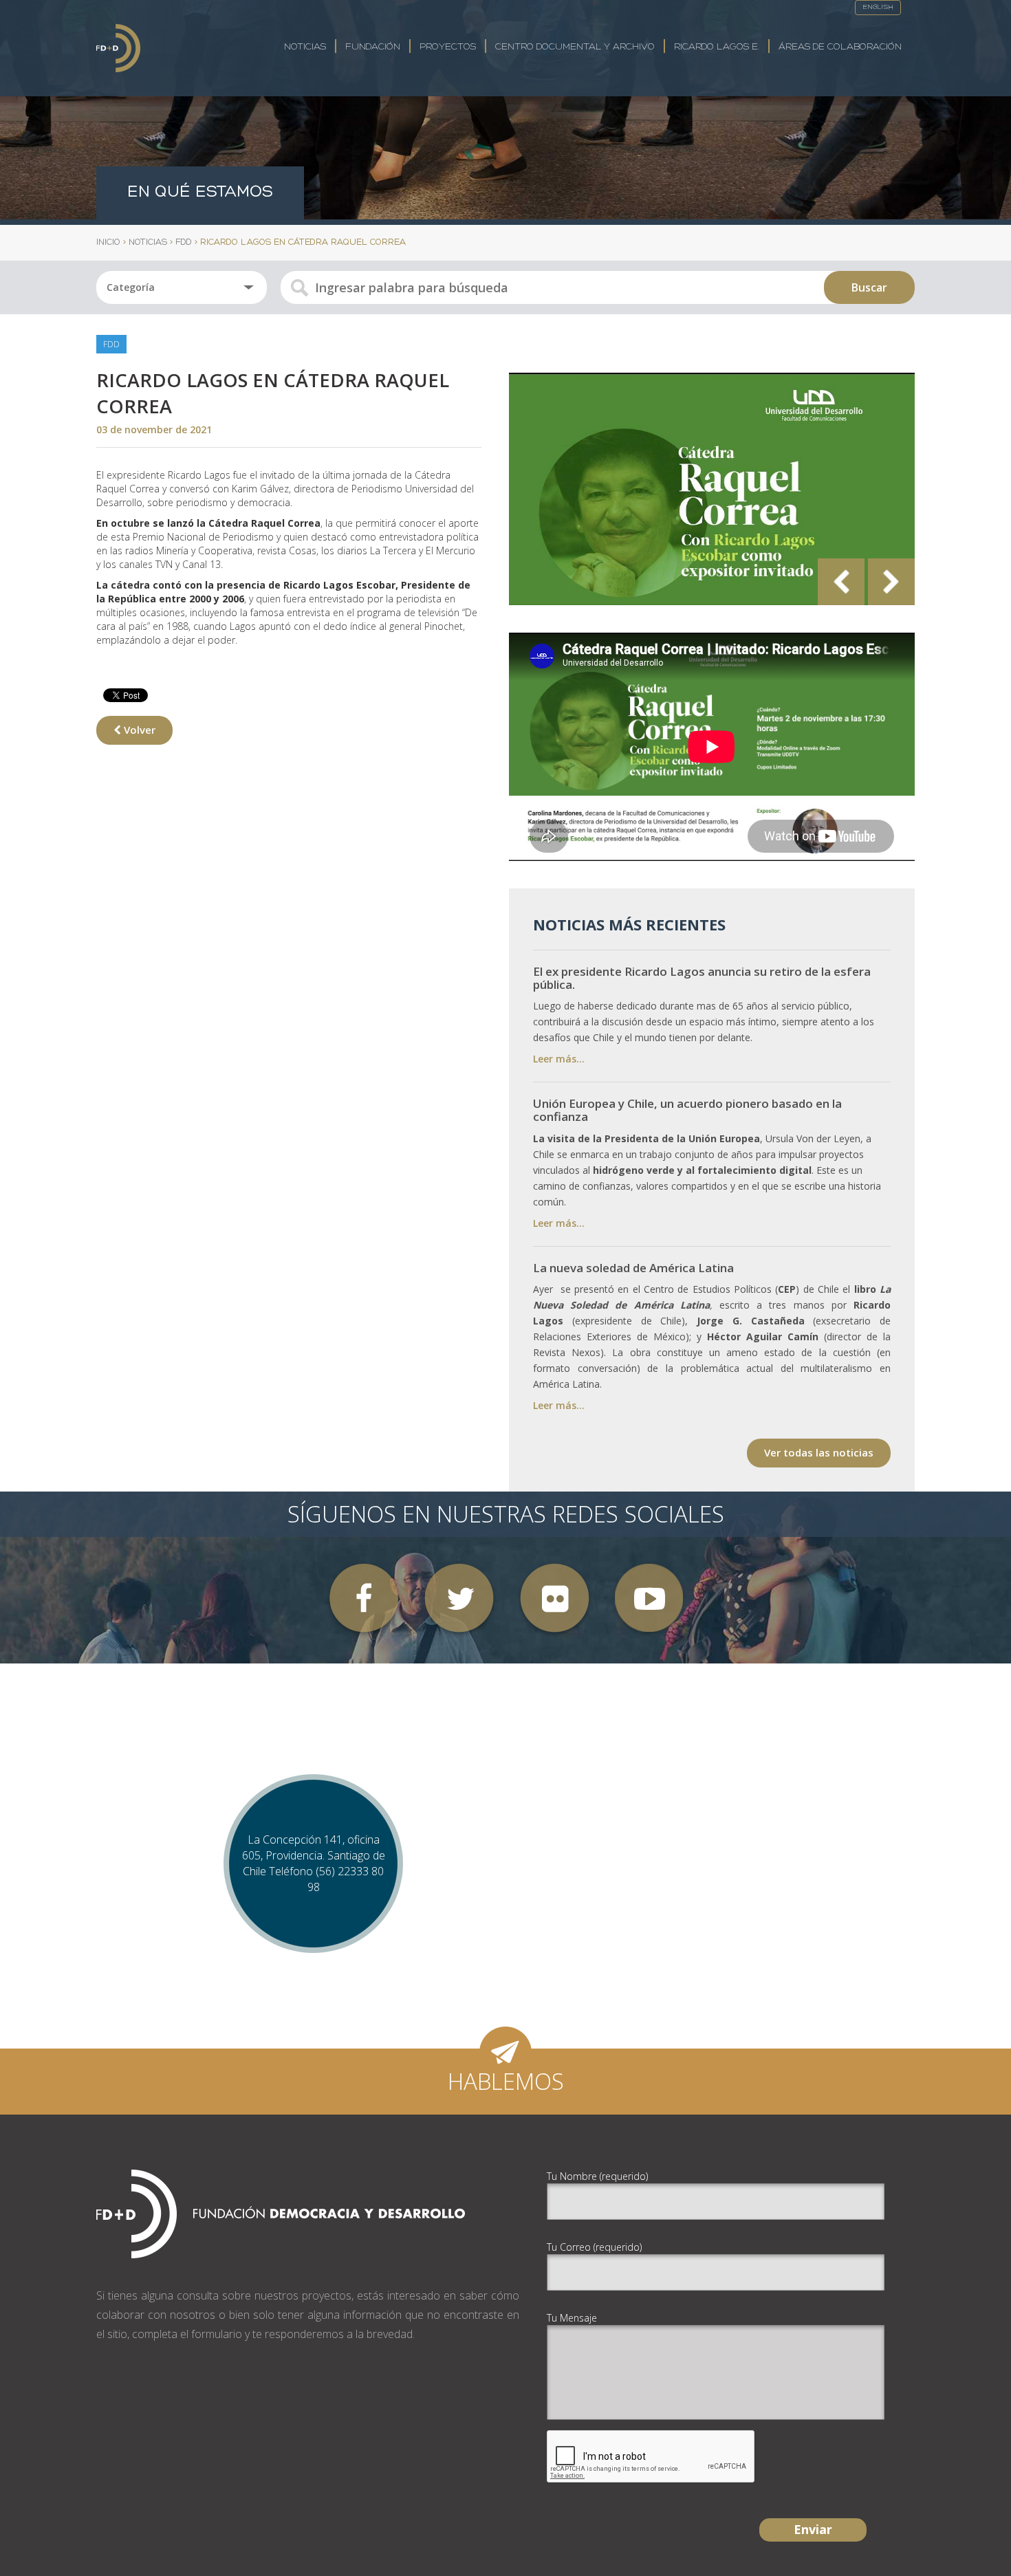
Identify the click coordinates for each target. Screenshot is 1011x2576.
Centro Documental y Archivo (575, 47)
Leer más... (559, 1059)
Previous (841, 582)
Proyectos (448, 47)
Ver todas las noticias (819, 1452)
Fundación (373, 47)
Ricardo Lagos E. (717, 47)
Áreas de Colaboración (840, 47)
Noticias (305, 47)
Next (891, 582)
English (878, 7)
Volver (138, 730)
